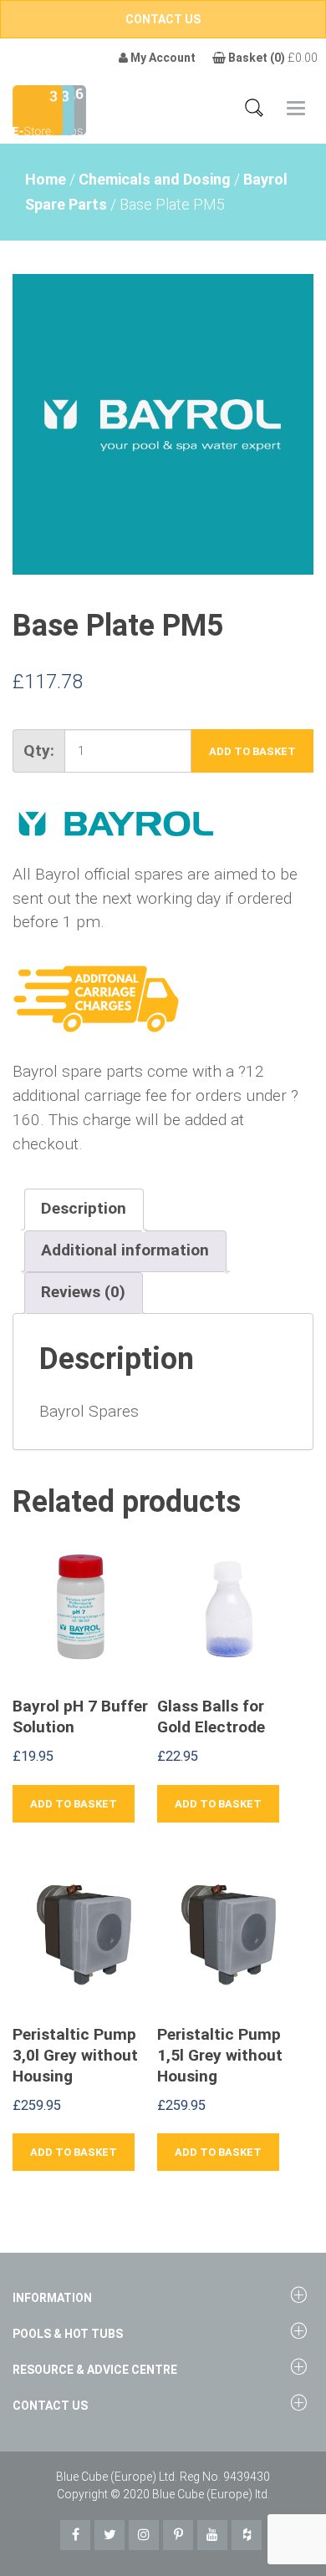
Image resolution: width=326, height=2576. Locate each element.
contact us (163, 19)
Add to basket (252, 751)
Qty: (39, 750)
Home (46, 179)
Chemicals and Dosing (155, 179)
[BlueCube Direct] (38, 109)
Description (84, 1208)
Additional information (125, 1250)
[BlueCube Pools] (70, 109)
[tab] (84, 1209)
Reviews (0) (83, 1292)
